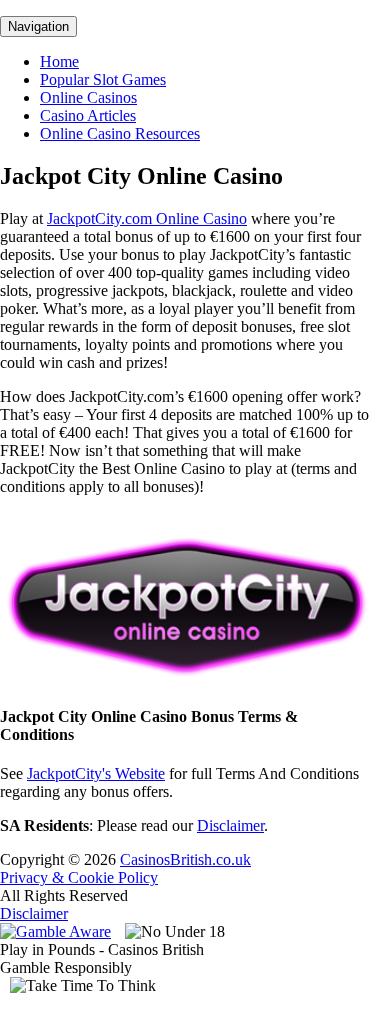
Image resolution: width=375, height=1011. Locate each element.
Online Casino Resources (120, 133)
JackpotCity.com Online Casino (147, 218)
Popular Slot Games (103, 79)
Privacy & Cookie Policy (79, 877)
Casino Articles (88, 115)
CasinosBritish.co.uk (185, 859)
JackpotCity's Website (96, 773)
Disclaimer (230, 825)
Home (59, 61)
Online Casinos (88, 97)
